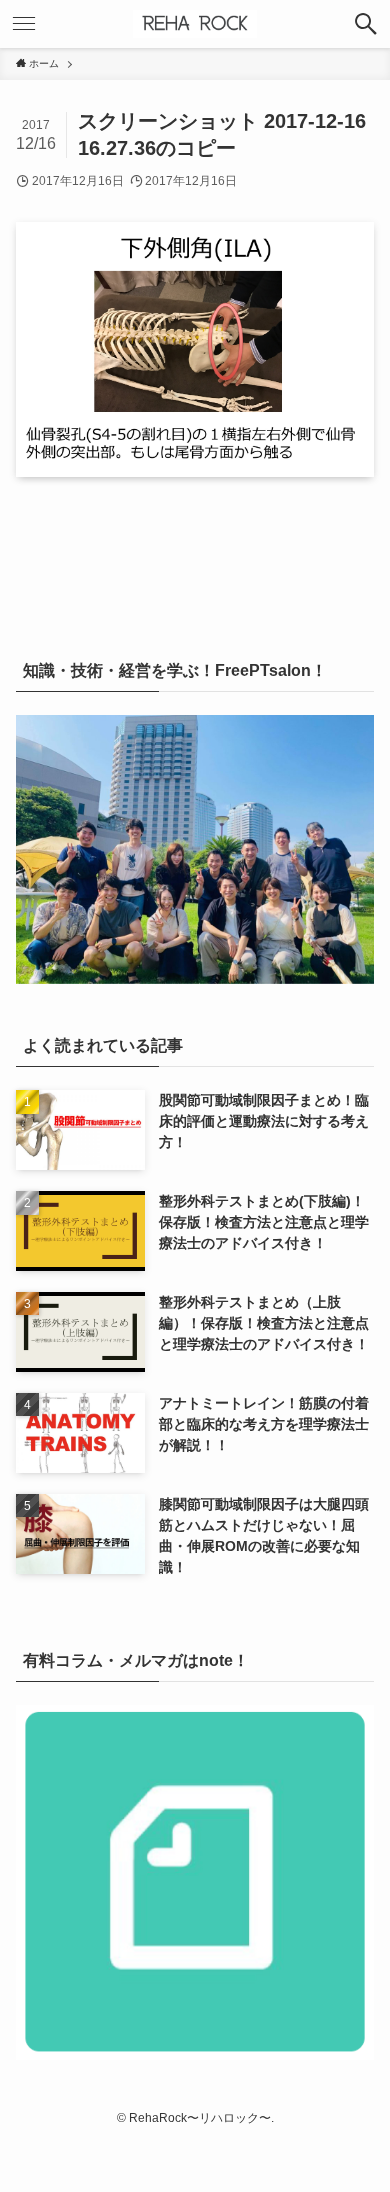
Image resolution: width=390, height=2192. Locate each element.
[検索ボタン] (366, 24)
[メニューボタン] (24, 24)
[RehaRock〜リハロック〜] (195, 24)
